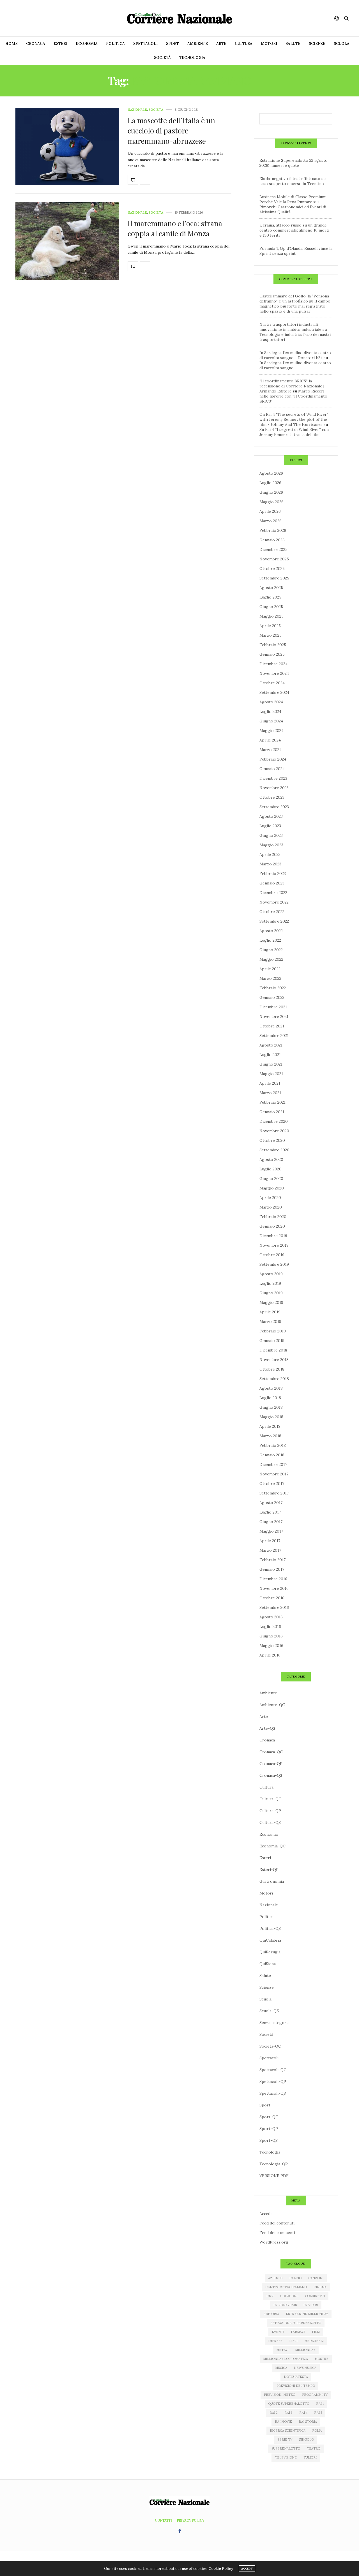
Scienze (317, 44)
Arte (221, 44)
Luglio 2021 (270, 1055)
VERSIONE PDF (274, 2176)
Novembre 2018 (274, 1360)
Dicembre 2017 (273, 1464)
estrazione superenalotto (296, 2323)
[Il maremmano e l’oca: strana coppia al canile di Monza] (67, 241)
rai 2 (274, 2413)
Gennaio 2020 (272, 1226)
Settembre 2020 (274, 1150)
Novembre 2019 (274, 1245)
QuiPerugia (270, 1952)
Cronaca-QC (271, 1752)
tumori (310, 2457)
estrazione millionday (307, 2314)
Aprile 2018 (270, 1426)
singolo (306, 2439)
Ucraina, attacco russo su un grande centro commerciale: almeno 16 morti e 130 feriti (294, 230)
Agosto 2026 (271, 473)
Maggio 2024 (271, 731)
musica (281, 2368)
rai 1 (320, 2404)
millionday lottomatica (286, 2359)
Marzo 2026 (271, 521)
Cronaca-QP (271, 1764)
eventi (278, 2332)
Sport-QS (269, 2140)
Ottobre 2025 (272, 569)
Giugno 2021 (271, 1064)
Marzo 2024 (271, 750)
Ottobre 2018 (272, 1369)
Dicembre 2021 (273, 1007)
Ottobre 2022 (272, 912)
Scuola (342, 44)
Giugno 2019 (271, 1293)
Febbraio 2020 (273, 1217)
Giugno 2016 (271, 1636)
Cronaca (36, 44)
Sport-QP (269, 2129)
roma (317, 2431)
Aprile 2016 (270, 1655)
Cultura (244, 44)
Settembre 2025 (274, 578)
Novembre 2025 (274, 559)
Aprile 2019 (270, 1312)
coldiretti (315, 2296)
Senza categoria (274, 2023)
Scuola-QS (269, 2011)
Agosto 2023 (271, 816)
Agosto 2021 (271, 1045)
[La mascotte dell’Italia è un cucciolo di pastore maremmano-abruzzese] (67, 147)
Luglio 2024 (270, 711)
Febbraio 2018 (273, 1445)
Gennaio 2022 (272, 997)
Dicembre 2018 (273, 1350)
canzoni (316, 2278)
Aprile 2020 (270, 1198)
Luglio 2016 (270, 1627)
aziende (275, 2278)
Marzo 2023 (270, 864)
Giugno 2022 (271, 950)
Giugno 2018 (271, 1407)
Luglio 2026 (270, 483)
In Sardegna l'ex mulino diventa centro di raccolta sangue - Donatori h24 (295, 355)
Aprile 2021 (270, 1083)
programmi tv (315, 2395)
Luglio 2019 (270, 1283)
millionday (305, 2350)
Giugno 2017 (271, 1522)
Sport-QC (269, 2117)
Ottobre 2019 (272, 1255)
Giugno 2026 (271, 492)
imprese (275, 2341)
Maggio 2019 (271, 1302)
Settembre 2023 (274, 807)
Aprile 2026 (270, 511)
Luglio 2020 (271, 1169)
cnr (270, 2296)
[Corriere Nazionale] (179, 18)
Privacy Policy (191, 2520)
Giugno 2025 (271, 607)
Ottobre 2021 (272, 1026)
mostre (322, 2359)
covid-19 (311, 2305)
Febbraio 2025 (273, 645)
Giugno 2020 (271, 1179)
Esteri (60, 44)
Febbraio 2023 (273, 874)
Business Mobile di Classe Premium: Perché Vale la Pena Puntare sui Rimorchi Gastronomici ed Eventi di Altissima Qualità (293, 204)
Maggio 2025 (271, 616)
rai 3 (288, 2413)
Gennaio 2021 (272, 1112)
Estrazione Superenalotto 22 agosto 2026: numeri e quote (294, 163)
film (316, 2332)
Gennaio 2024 (272, 769)
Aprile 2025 (270, 626)
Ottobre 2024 (272, 683)
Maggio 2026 (271, 502)
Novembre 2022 (274, 902)
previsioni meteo (280, 2395)
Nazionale (137, 110)
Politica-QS (270, 1928)
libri (293, 2341)
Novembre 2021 (274, 1016)
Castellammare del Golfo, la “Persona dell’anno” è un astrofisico (294, 299)
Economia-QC (272, 1846)
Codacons (289, 2296)
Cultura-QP (270, 1811)
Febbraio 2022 (273, 988)
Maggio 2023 (271, 845)
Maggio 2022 (271, 959)
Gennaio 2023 (272, 883)
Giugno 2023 (271, 835)
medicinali (314, 2341)
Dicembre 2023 (273, 778)
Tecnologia (192, 58)
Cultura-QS (270, 1822)
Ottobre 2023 (272, 797)
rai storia (308, 2422)
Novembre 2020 (274, 1131)
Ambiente (198, 44)
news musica (305, 2368)
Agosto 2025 (271, 588)
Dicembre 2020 (274, 1121)
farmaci (298, 2332)
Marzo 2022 (270, 978)
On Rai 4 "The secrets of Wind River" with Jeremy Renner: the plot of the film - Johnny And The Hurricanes (294, 419)
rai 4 (303, 2413)
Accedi (265, 2214)
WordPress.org (274, 2242)
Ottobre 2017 (272, 1484)
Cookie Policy (221, 2569)
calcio (295, 2278)
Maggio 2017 (271, 1531)
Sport (172, 44)
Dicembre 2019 (273, 1236)
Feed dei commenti (277, 2233)
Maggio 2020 (272, 1188)
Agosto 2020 (271, 1159)
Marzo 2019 (270, 1322)
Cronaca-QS (271, 1775)
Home (11, 44)
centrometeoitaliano (286, 2287)
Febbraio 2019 (273, 1331)
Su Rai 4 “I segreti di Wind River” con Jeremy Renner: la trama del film (294, 432)
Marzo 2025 (271, 635)
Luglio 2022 (270, 940)
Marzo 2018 (270, 1436)
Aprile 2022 (270, 969)
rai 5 (318, 2413)
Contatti (163, 2520)
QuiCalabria (270, 1940)
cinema (320, 2287)
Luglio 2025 (270, 597)
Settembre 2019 (274, 1264)
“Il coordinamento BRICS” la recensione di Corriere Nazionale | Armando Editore (292, 386)
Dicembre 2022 (273, 893)
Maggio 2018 (271, 1417)
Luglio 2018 (270, 1398)
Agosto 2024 (271, 702)
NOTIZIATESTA (296, 2377)
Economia (87, 44)
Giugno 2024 (271, 721)
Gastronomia (272, 1881)
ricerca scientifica (288, 2431)
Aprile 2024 (270, 740)
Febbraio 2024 (273, 759)
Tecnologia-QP (274, 2164)
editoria (271, 2314)
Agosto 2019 (271, 1274)
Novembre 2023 (274, 788)
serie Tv (285, 2439)
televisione (286, 2457)
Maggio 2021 (271, 1074)
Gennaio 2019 (272, 1341)
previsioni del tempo (296, 2386)
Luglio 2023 (270, 826)
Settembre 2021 (274, 1036)
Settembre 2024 (274, 692)
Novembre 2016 (274, 1588)
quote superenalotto (289, 2404)
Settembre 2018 (274, 1379)
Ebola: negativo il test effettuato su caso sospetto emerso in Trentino (293, 181)
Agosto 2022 (271, 931)
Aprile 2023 (270, 854)
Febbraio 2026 (273, 530)
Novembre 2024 (274, 673)
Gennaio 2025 (272, 654)
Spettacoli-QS (273, 2093)
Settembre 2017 (274, 1493)
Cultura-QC (270, 1799)
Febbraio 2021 (272, 1102)
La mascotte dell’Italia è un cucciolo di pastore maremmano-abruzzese (171, 131)
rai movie (283, 2422)
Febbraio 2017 (272, 1560)
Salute (293, 44)
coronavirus (285, 2305)
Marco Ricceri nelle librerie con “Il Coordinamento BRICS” (293, 396)
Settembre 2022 (274, 921)
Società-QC (270, 2046)
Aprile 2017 (270, 1541)
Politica (115, 44)
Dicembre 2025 (273, 549)
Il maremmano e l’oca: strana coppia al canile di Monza (175, 228)
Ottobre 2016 (272, 1598)
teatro (314, 2448)
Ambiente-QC (272, 1705)
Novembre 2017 (274, 1474)
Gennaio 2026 (272, 540)
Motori (269, 44)
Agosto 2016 (271, 1617)
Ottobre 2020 (272, 1140)
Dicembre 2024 (273, 664)
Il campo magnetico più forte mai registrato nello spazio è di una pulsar (295, 306)
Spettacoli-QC (273, 2070)
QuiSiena (268, 1964)
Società (162, 58)
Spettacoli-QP (273, 2081)
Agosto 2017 (271, 1503)
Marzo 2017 (270, 1550)
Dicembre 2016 (273, 1579)
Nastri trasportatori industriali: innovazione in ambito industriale (290, 327)
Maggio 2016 (271, 1646)
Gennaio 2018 (272, 1455)
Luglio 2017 (270, 1512)
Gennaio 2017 (272, 1569)
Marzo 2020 (271, 1207)
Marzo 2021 (270, 1093)
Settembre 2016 (274, 1607)
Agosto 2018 (271, 1388)
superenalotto (286, 2448)
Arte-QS (267, 1728)
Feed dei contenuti (277, 2223)
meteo (282, 2350)
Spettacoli (145, 44)
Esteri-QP (269, 1870)
